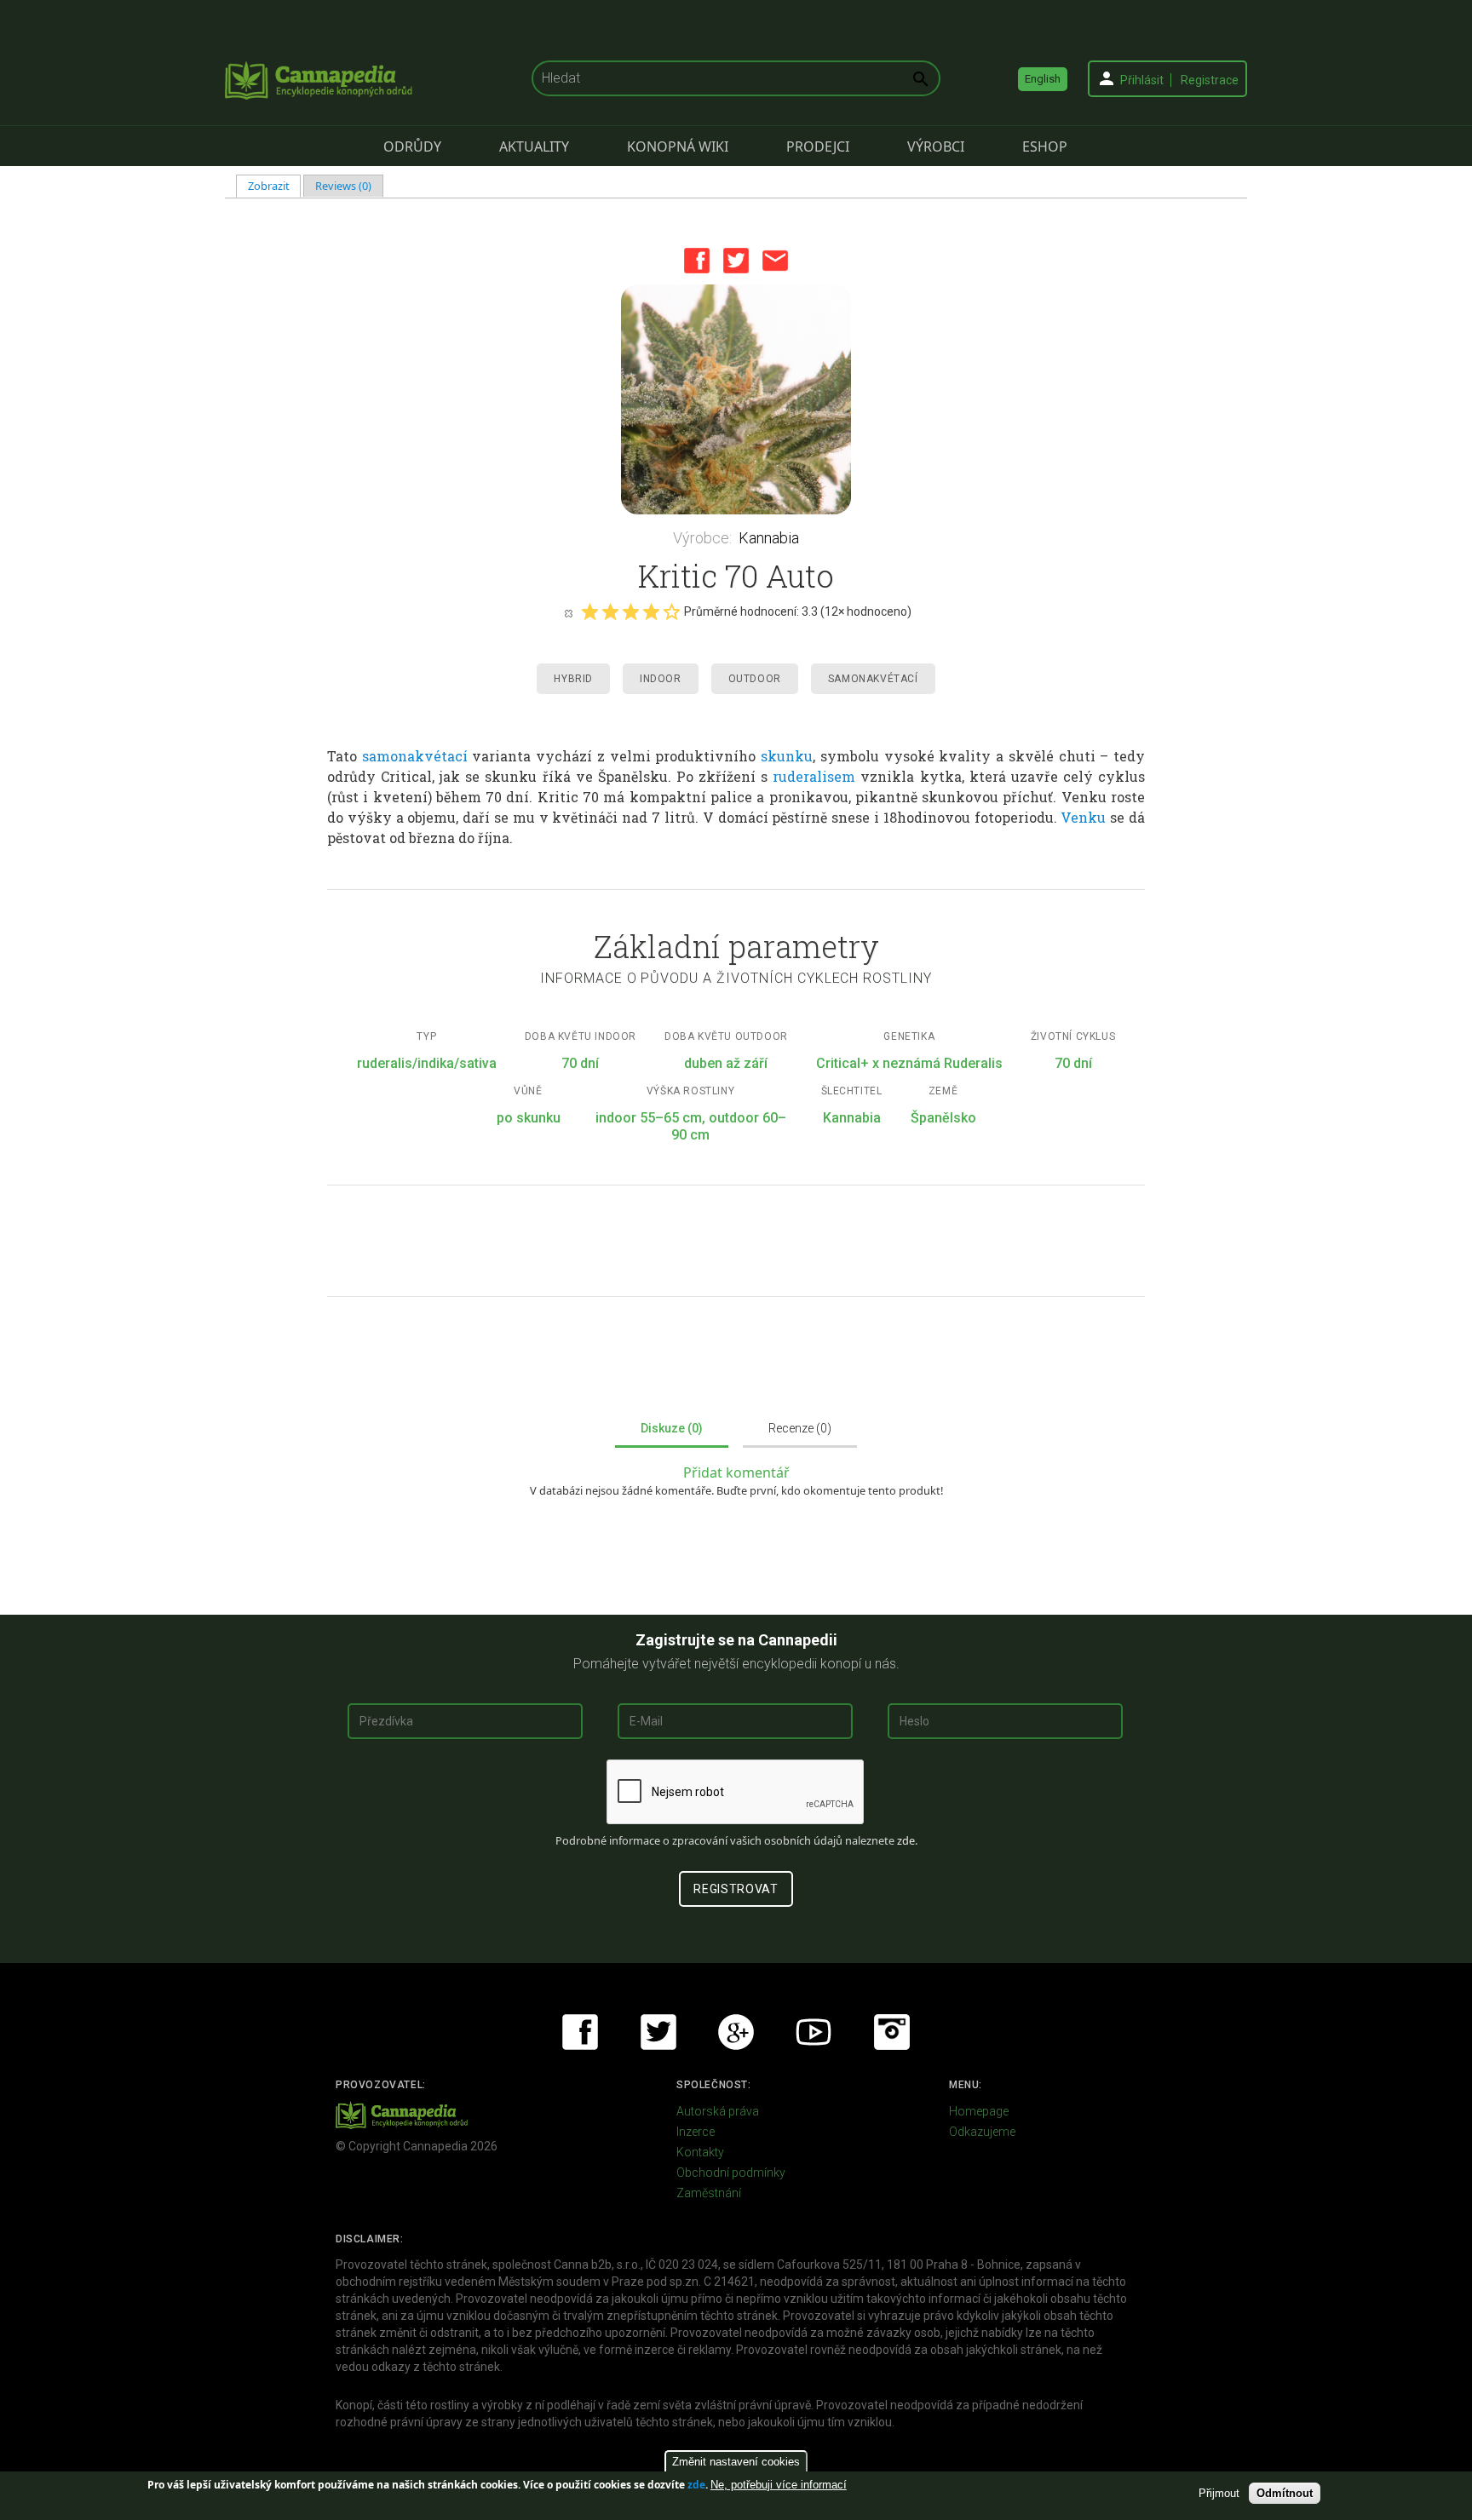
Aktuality (534, 146)
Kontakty (700, 2152)
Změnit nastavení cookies (736, 2462)
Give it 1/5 (589, 611)
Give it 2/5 (610, 611)
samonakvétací (415, 756)
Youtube (814, 2032)
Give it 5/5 (671, 611)
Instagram (892, 2032)
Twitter (736, 261)
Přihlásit (1142, 80)
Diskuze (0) (672, 1428)
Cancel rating (568, 612)
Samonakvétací (873, 679)
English (1043, 79)
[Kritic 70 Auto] (736, 399)
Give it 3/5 (630, 611)
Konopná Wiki (678, 146)
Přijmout (1219, 2493)
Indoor (661, 679)
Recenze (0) (800, 1428)
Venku (1083, 817)
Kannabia (769, 538)
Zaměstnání (709, 2193)
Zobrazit (275, 186)
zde (696, 2485)
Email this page (775, 261)
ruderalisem (814, 776)
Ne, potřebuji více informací (779, 2485)
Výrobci (936, 146)
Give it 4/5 (651, 611)
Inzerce (696, 2132)
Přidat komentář (736, 1472)
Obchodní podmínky (731, 2173)
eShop (1045, 146)
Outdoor (755, 679)
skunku (787, 756)
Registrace (1210, 80)
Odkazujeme (982, 2132)
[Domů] (319, 80)
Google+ (736, 2032)
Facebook (697, 261)
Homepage (979, 2111)
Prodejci (818, 146)
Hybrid (573, 679)
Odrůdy (412, 146)
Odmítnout (1285, 2493)
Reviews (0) (343, 186)
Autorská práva (718, 2111)
